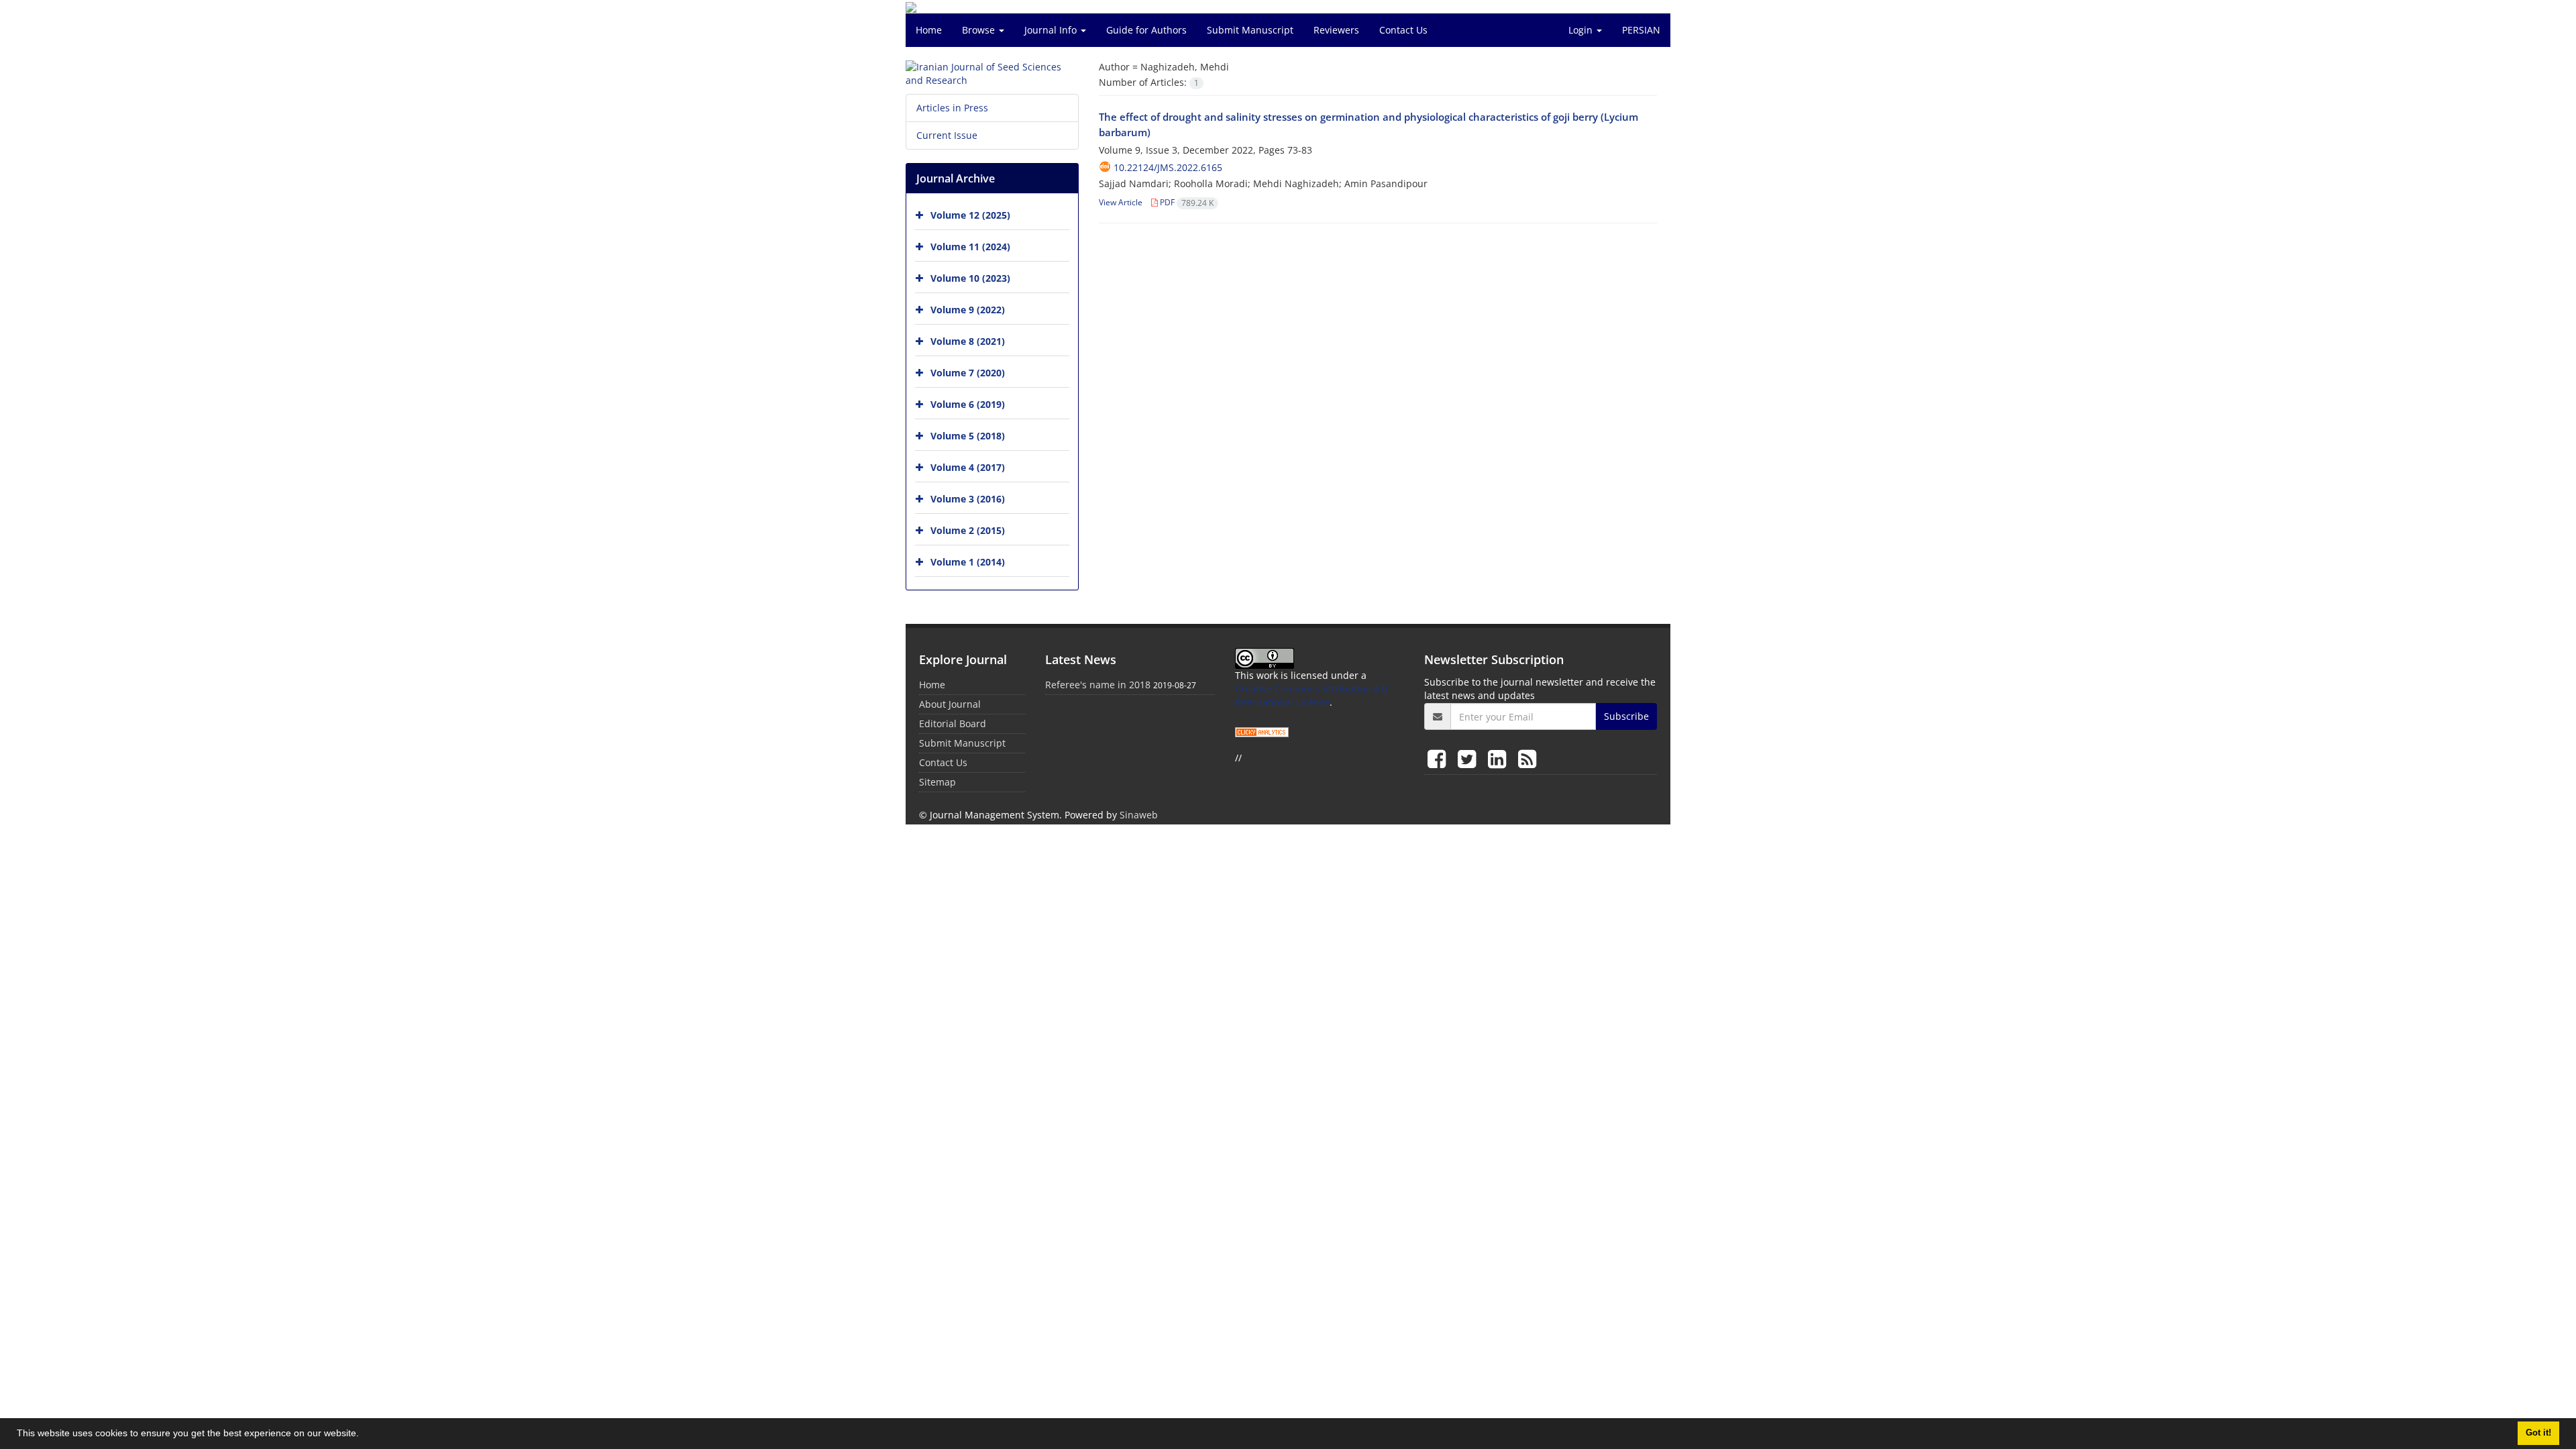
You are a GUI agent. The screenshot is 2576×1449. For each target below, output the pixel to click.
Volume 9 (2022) (968, 310)
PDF (1186, 202)
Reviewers (1336, 30)
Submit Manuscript (1250, 30)
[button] (364, 1435)
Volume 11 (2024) (970, 247)
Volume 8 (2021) (968, 341)
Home (929, 30)
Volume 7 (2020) (968, 373)
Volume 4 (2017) (968, 467)
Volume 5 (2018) (968, 436)
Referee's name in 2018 (1098, 685)
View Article (1121, 202)
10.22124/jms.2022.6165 (1168, 167)
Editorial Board (953, 723)
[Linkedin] (1500, 758)
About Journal (950, 704)
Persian (1641, 30)
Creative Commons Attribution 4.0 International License (1311, 695)
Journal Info (1052, 30)
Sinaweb (1139, 815)
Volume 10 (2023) (970, 278)
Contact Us (1403, 30)
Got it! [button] (2538, 1433)
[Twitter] (1469, 758)
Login (1582, 30)
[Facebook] (1439, 758)
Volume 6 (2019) (968, 404)
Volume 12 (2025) (970, 215)
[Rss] (1527, 758)
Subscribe (1626, 716)
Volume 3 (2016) (968, 499)
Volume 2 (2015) (968, 530)
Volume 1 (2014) (968, 562)
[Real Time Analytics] (1262, 731)
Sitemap (937, 782)
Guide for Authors (1146, 30)
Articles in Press (952, 108)
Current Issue (947, 135)
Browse (980, 30)
